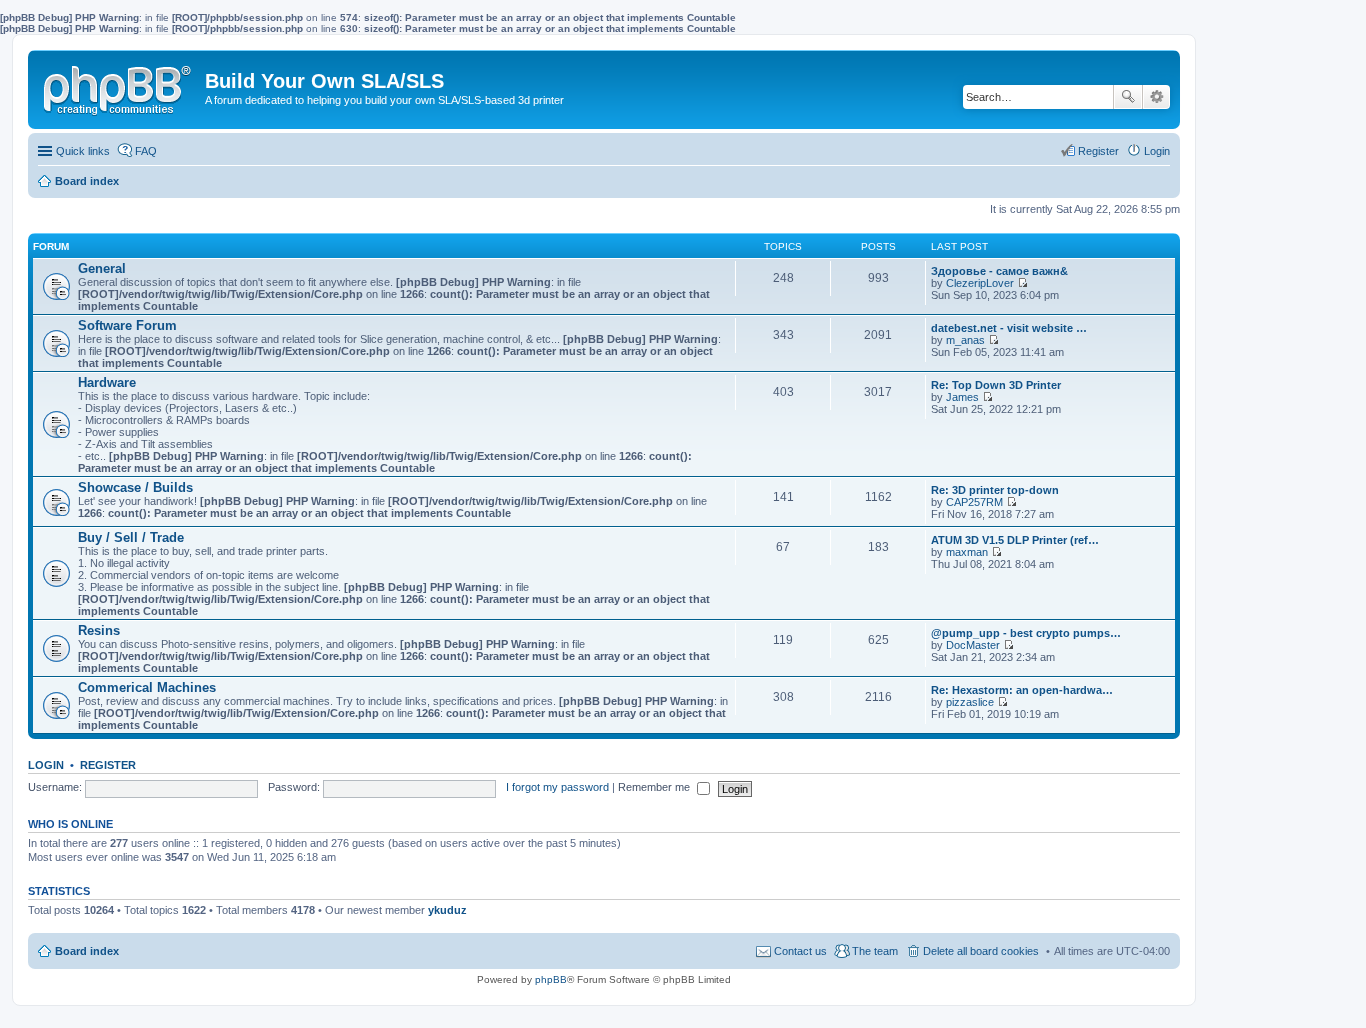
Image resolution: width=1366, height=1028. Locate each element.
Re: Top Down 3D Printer (996, 385)
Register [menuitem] (1098, 151)
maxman (967, 552)
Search (1128, 97)
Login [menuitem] (1157, 151)
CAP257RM (974, 502)
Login (46, 765)
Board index (87, 951)
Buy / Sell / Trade (131, 537)
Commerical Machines (147, 687)
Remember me (655, 787)
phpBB (551, 979)
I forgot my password (557, 787)
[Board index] (119, 86)
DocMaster (973, 645)
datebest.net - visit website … (1009, 328)
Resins (99, 630)
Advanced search (1156, 97)
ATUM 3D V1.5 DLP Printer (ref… (1015, 540)
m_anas (965, 340)
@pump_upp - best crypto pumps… (1026, 633)
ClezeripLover (980, 283)
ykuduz (447, 910)
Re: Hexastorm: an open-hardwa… (1022, 690)
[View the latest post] (1022, 283)
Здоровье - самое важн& (999, 271)
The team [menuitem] (875, 951)
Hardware (107, 382)
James (962, 397)
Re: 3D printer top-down (995, 490)
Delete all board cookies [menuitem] (981, 951)
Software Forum (127, 325)
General (102, 268)
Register (108, 765)
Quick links (83, 151)
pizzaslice (970, 702)
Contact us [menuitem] (800, 951)
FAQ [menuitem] (146, 151)
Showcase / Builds (135, 487)
